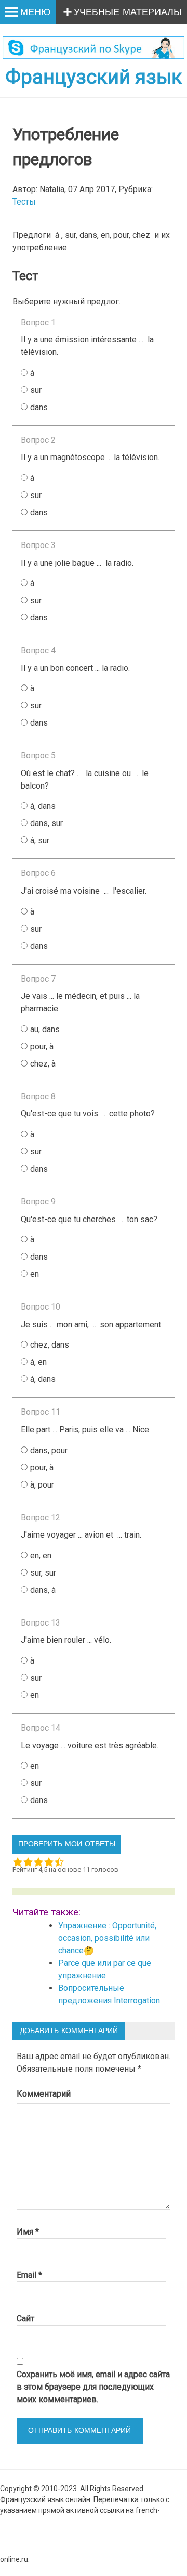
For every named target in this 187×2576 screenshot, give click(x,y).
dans (39, 407)
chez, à (43, 1064)
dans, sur (46, 823)
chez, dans (50, 1345)
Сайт (25, 2319)
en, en (41, 1556)
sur (36, 390)
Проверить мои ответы (67, 1844)
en (35, 1274)
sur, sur (43, 1573)
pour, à (42, 1046)
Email (29, 2275)
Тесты (24, 202)
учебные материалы (128, 12)
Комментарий (44, 2094)
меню (35, 12)
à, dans (43, 806)
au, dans (45, 1029)
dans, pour (49, 1450)
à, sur (40, 840)
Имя (28, 2232)
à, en (38, 1362)
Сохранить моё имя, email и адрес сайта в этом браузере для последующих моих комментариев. (93, 2387)
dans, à (43, 1590)
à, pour (42, 1485)
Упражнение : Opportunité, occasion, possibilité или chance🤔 (107, 1938)
